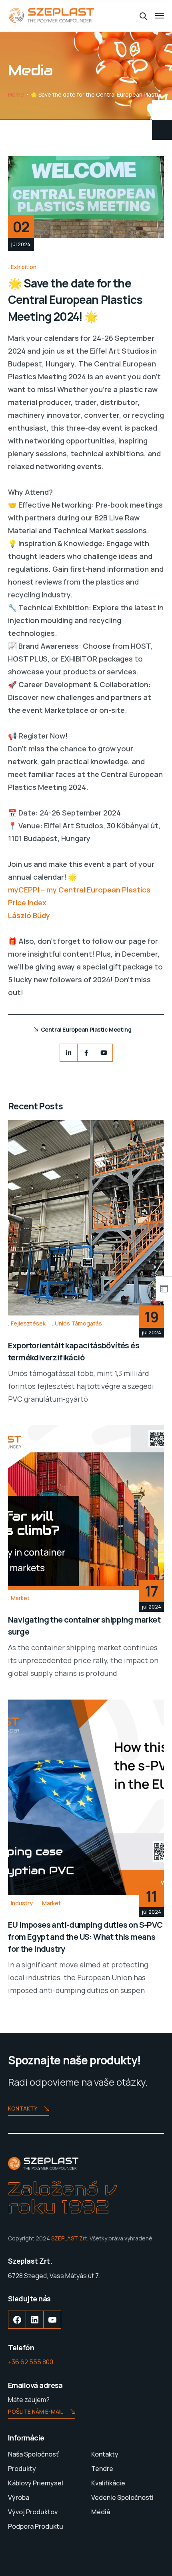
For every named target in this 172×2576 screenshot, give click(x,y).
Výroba (19, 2497)
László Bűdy (29, 915)
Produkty (22, 2469)
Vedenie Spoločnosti (122, 2497)
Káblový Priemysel (36, 2483)
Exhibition (24, 267)
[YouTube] (52, 2326)
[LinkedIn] (69, 1053)
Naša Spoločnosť (33, 2454)
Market (20, 1598)
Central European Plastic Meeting (86, 1029)
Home (16, 94)
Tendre (102, 2469)
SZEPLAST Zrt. (70, 2238)
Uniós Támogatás (78, 1323)
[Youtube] (104, 1053)
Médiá (101, 2512)
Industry (22, 1903)
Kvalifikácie (108, 2483)
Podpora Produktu (36, 2526)
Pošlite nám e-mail (36, 2411)
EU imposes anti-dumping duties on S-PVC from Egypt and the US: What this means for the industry (85, 1937)
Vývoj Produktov (33, 2512)
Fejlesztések (28, 1323)
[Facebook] (86, 1053)
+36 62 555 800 (31, 2362)
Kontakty (23, 2108)
